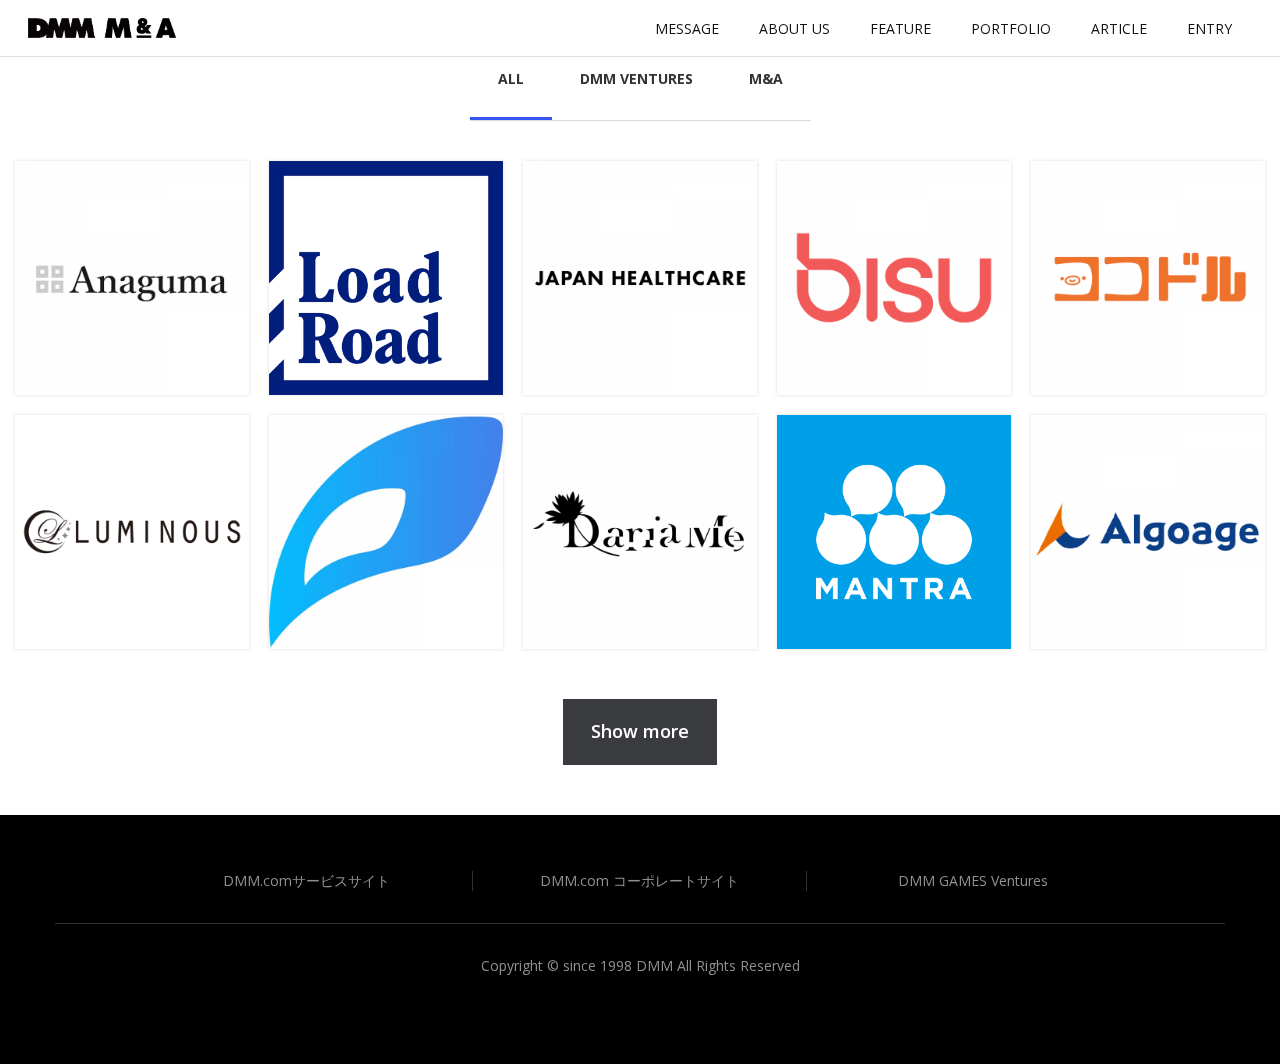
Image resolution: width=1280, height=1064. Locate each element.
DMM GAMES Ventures (973, 880)
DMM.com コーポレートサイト (639, 880)
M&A (766, 78)
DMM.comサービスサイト (306, 880)
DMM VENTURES (636, 78)
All (511, 78)
